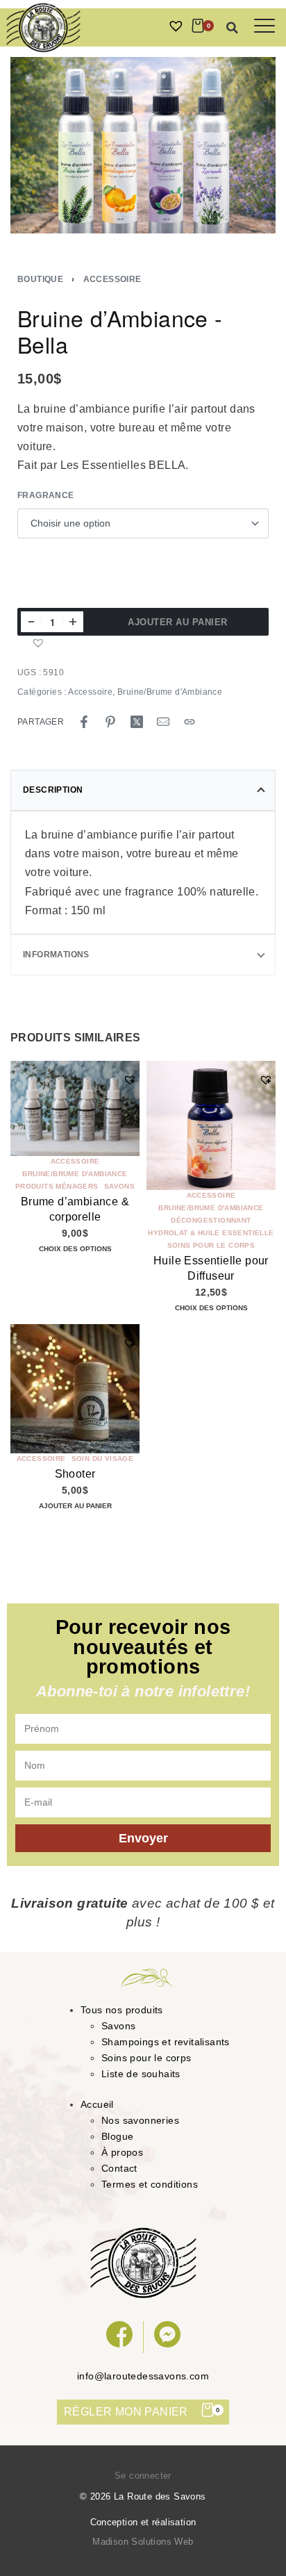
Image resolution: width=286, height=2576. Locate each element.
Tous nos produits (122, 2010)
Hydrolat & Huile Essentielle (211, 1233)
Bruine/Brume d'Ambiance (170, 692)
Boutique (40, 279)
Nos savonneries (140, 2120)
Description (53, 790)
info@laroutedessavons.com (143, 2376)
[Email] (163, 722)
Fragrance (46, 495)
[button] (233, 28)
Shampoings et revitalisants (166, 2042)
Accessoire (112, 279)
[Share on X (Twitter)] (137, 722)
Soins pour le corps (211, 1246)
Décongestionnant (211, 1221)
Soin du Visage (103, 1460)
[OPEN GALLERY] (143, 145)
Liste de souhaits (141, 2074)
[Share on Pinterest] (110, 722)
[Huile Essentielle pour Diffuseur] (211, 1125)
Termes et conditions (150, 2184)
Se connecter (143, 2476)
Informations (56, 955)
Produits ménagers (57, 1187)
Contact (119, 2168)
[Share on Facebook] (84, 722)
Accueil (97, 2104)
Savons (119, 1187)
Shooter (75, 1475)
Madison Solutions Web (143, 2542)
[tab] (143, 790)
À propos (122, 2152)
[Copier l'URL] (190, 722)
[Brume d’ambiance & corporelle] (75, 1108)
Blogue (117, 2136)
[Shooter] (75, 1389)
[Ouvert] (264, 26)
